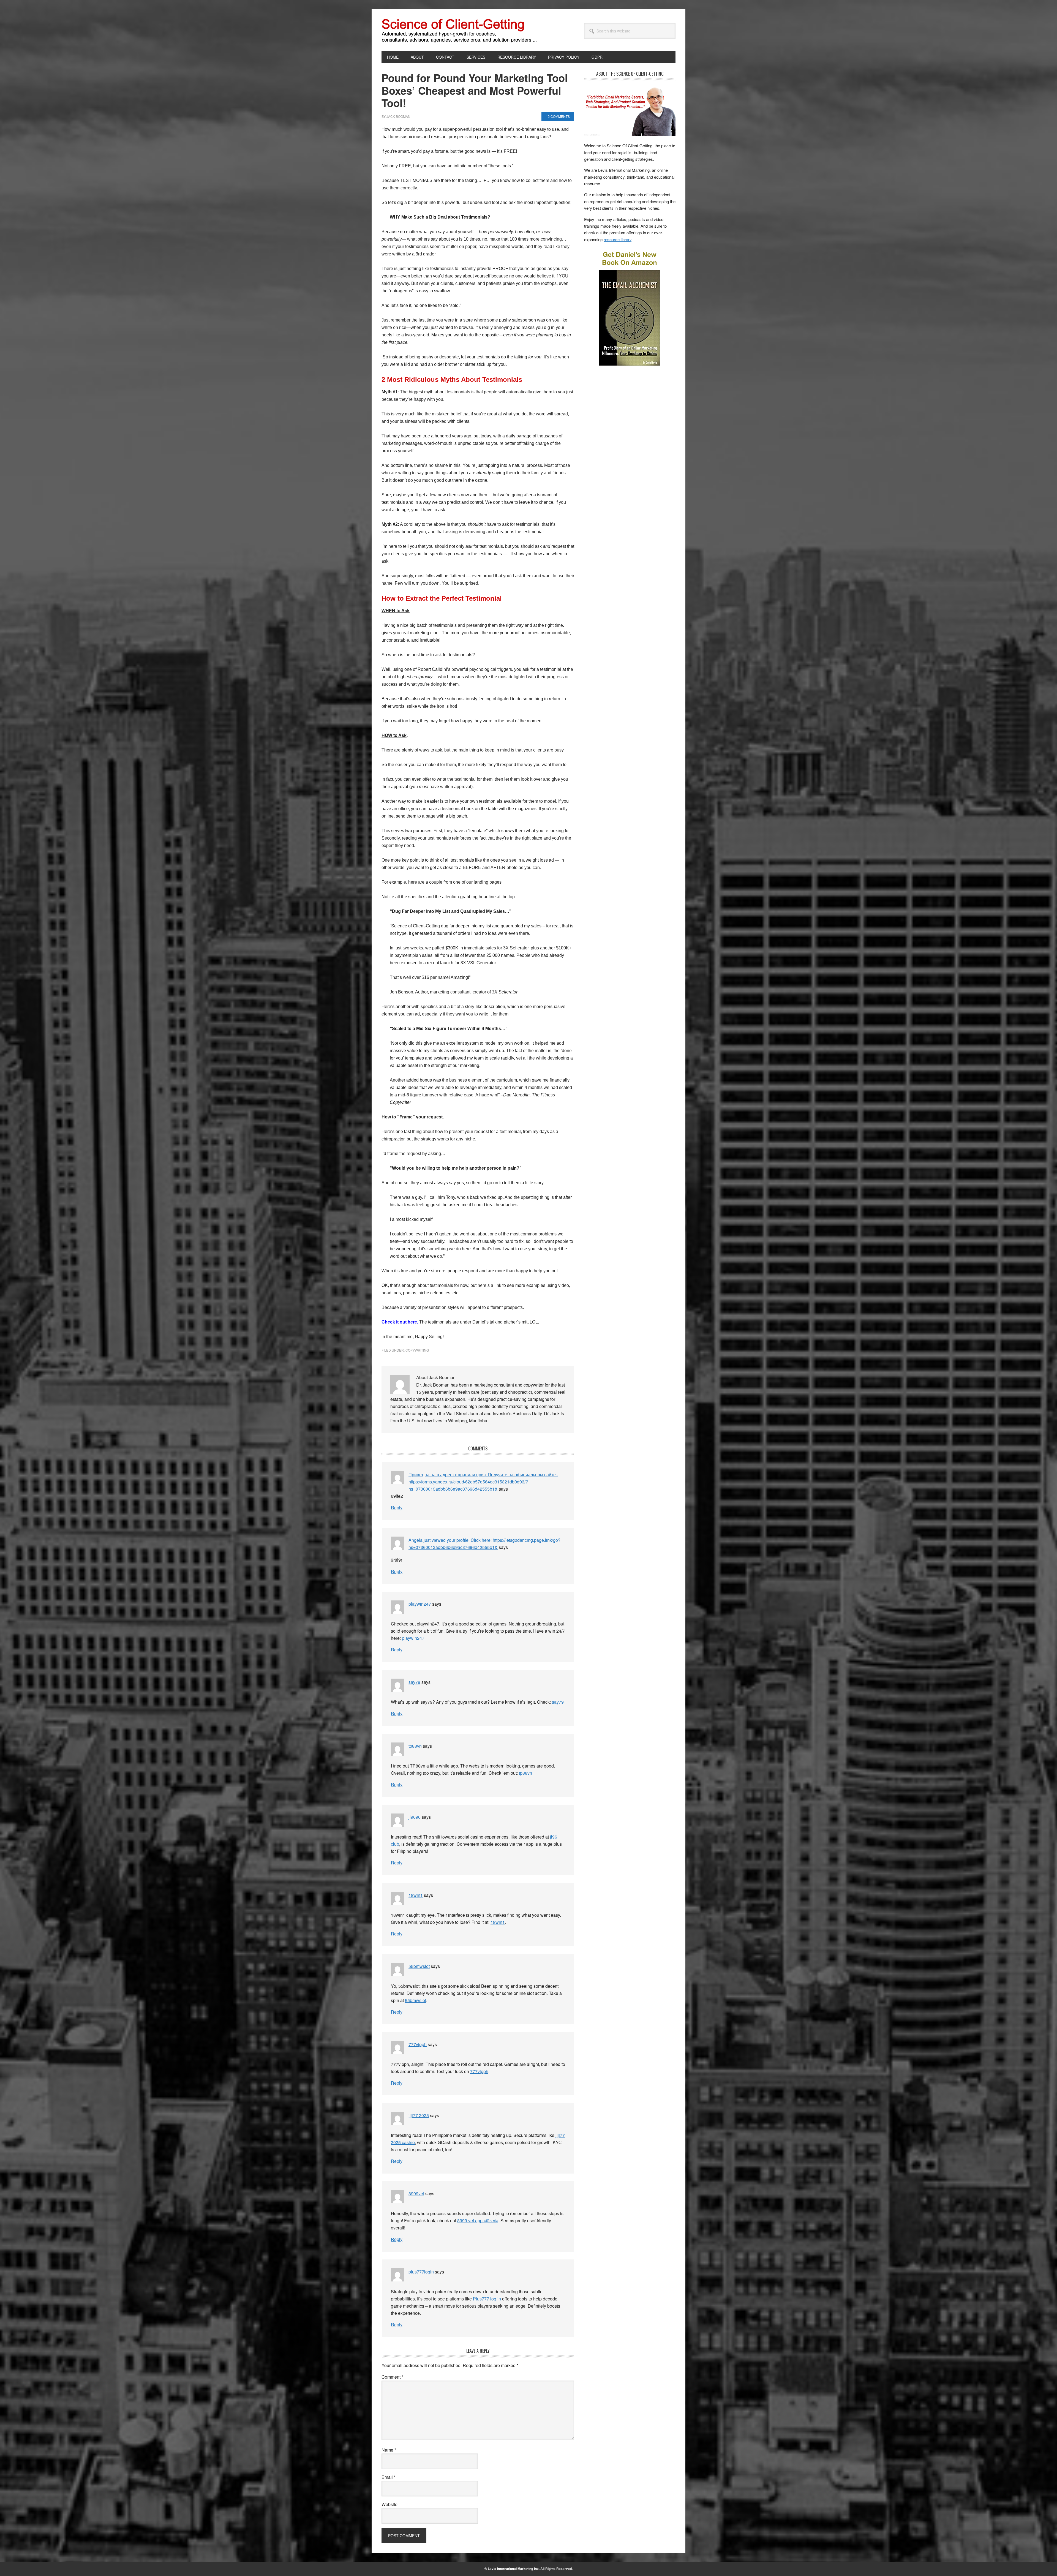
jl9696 (415, 1817)
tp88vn (415, 1746)
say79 (414, 1682)
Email (389, 2477)
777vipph (418, 2044)
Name (389, 2450)
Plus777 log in (487, 2299)
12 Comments (558, 116)
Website (389, 2504)
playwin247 (420, 1604)
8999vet (416, 2194)
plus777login (421, 2272)
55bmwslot (419, 1966)
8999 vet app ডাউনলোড (478, 2220)
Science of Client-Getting (419, 30)
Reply (397, 1508)
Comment (392, 2377)
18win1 (416, 1895)
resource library (618, 239)
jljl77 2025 (419, 2115)
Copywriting (417, 1350)
